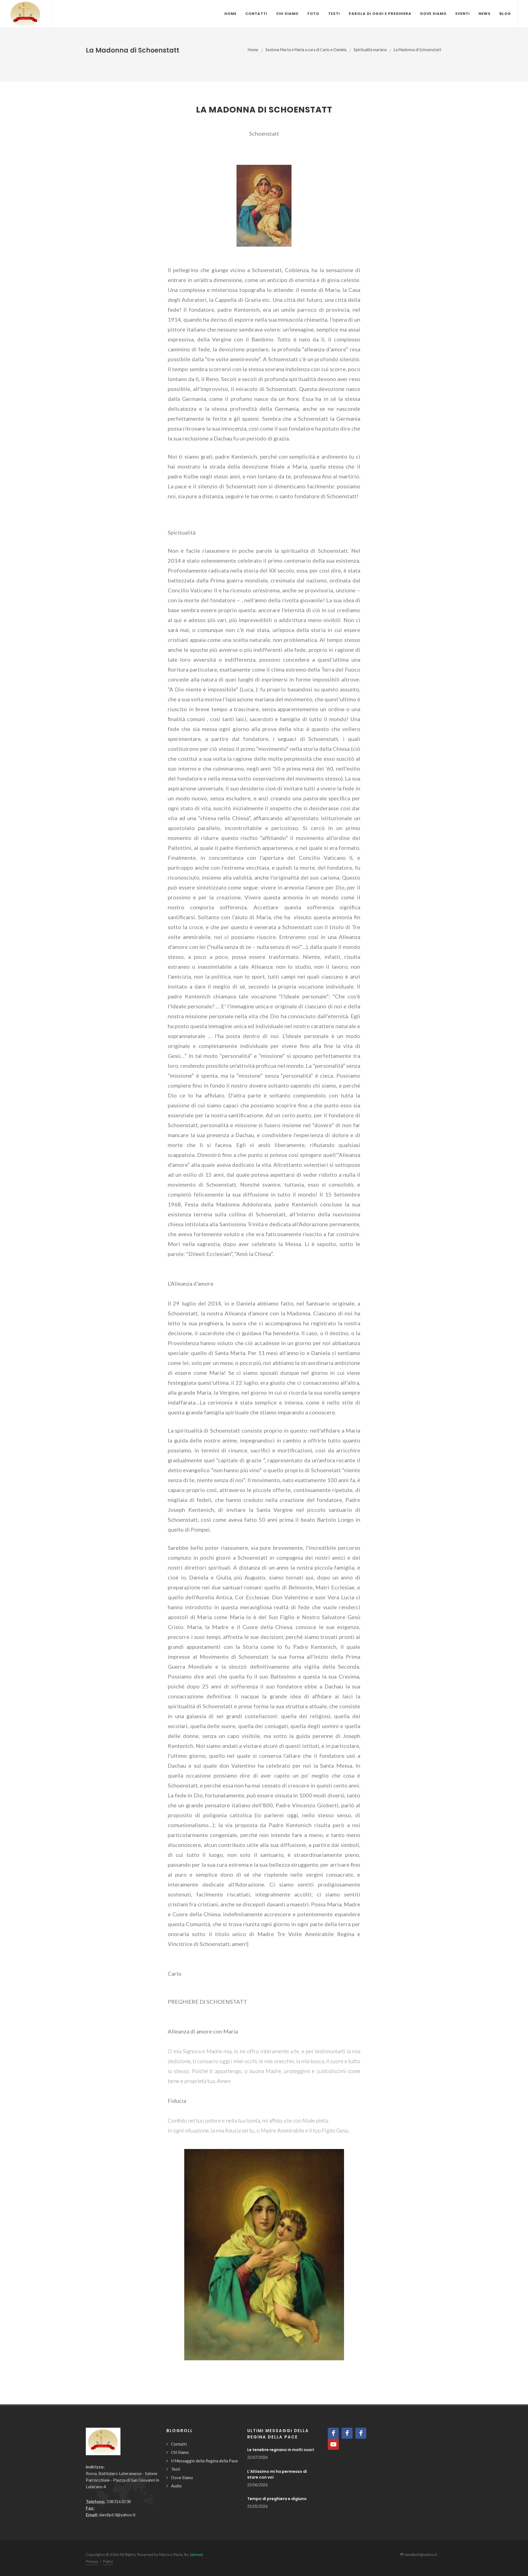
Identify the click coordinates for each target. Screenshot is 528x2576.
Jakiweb (196, 2554)
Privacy (92, 2561)
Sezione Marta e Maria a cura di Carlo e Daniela (306, 50)
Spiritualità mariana (370, 50)
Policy (108, 2561)
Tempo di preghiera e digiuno (277, 2499)
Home (253, 50)
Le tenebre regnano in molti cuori (281, 2450)
